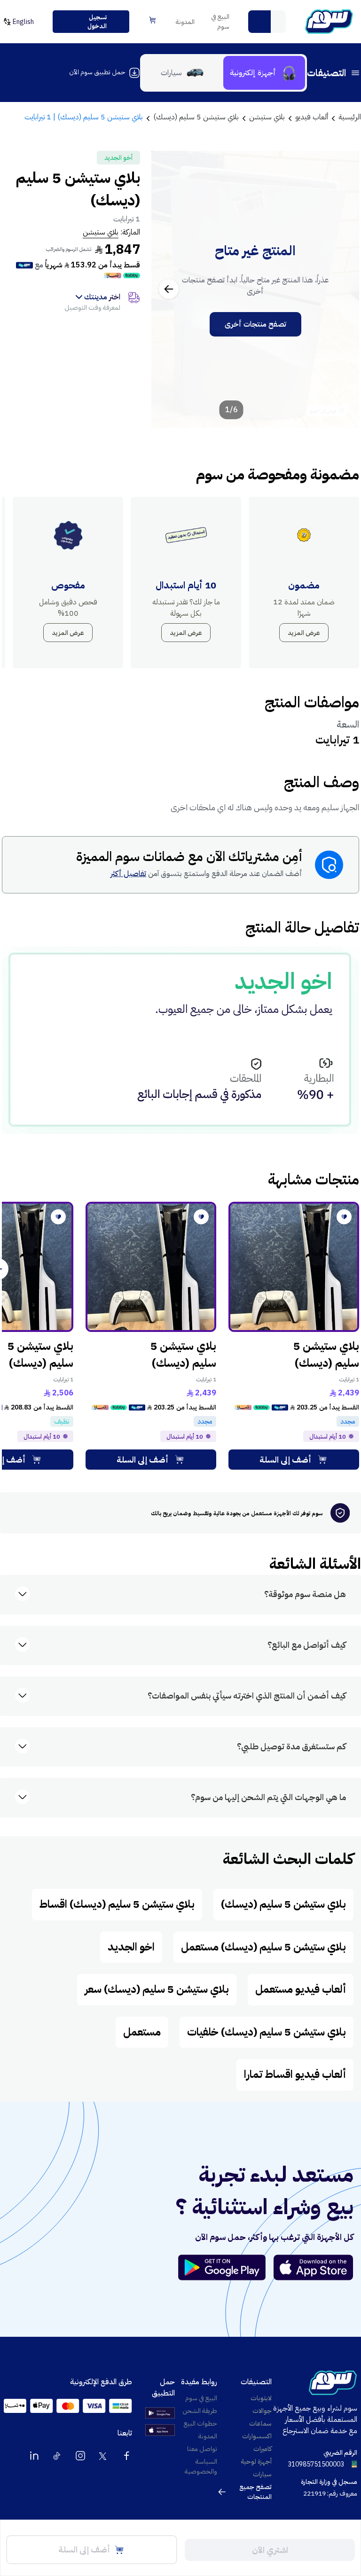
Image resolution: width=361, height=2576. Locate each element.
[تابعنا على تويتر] (103, 2456)
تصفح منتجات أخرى (255, 324)
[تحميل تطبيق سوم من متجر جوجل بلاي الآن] (226, 2267)
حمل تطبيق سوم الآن (97, 72)
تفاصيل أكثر (128, 874)
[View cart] (153, 20)
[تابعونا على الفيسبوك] (126, 2456)
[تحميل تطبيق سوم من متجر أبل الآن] (314, 2267)
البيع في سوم (220, 22)
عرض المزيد (304, 633)
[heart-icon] (344, 1217)
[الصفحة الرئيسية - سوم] (329, 22)
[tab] (264, 73)
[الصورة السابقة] (342, 289)
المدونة (185, 22)
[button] (259, 22)
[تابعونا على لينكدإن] (34, 2456)
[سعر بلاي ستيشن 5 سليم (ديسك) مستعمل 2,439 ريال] (294, 1267)
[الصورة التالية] (169, 289)
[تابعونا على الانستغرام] (80, 2456)
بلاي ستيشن (101, 232)
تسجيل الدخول (97, 22)
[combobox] (267, 22)
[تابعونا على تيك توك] (57, 2456)
